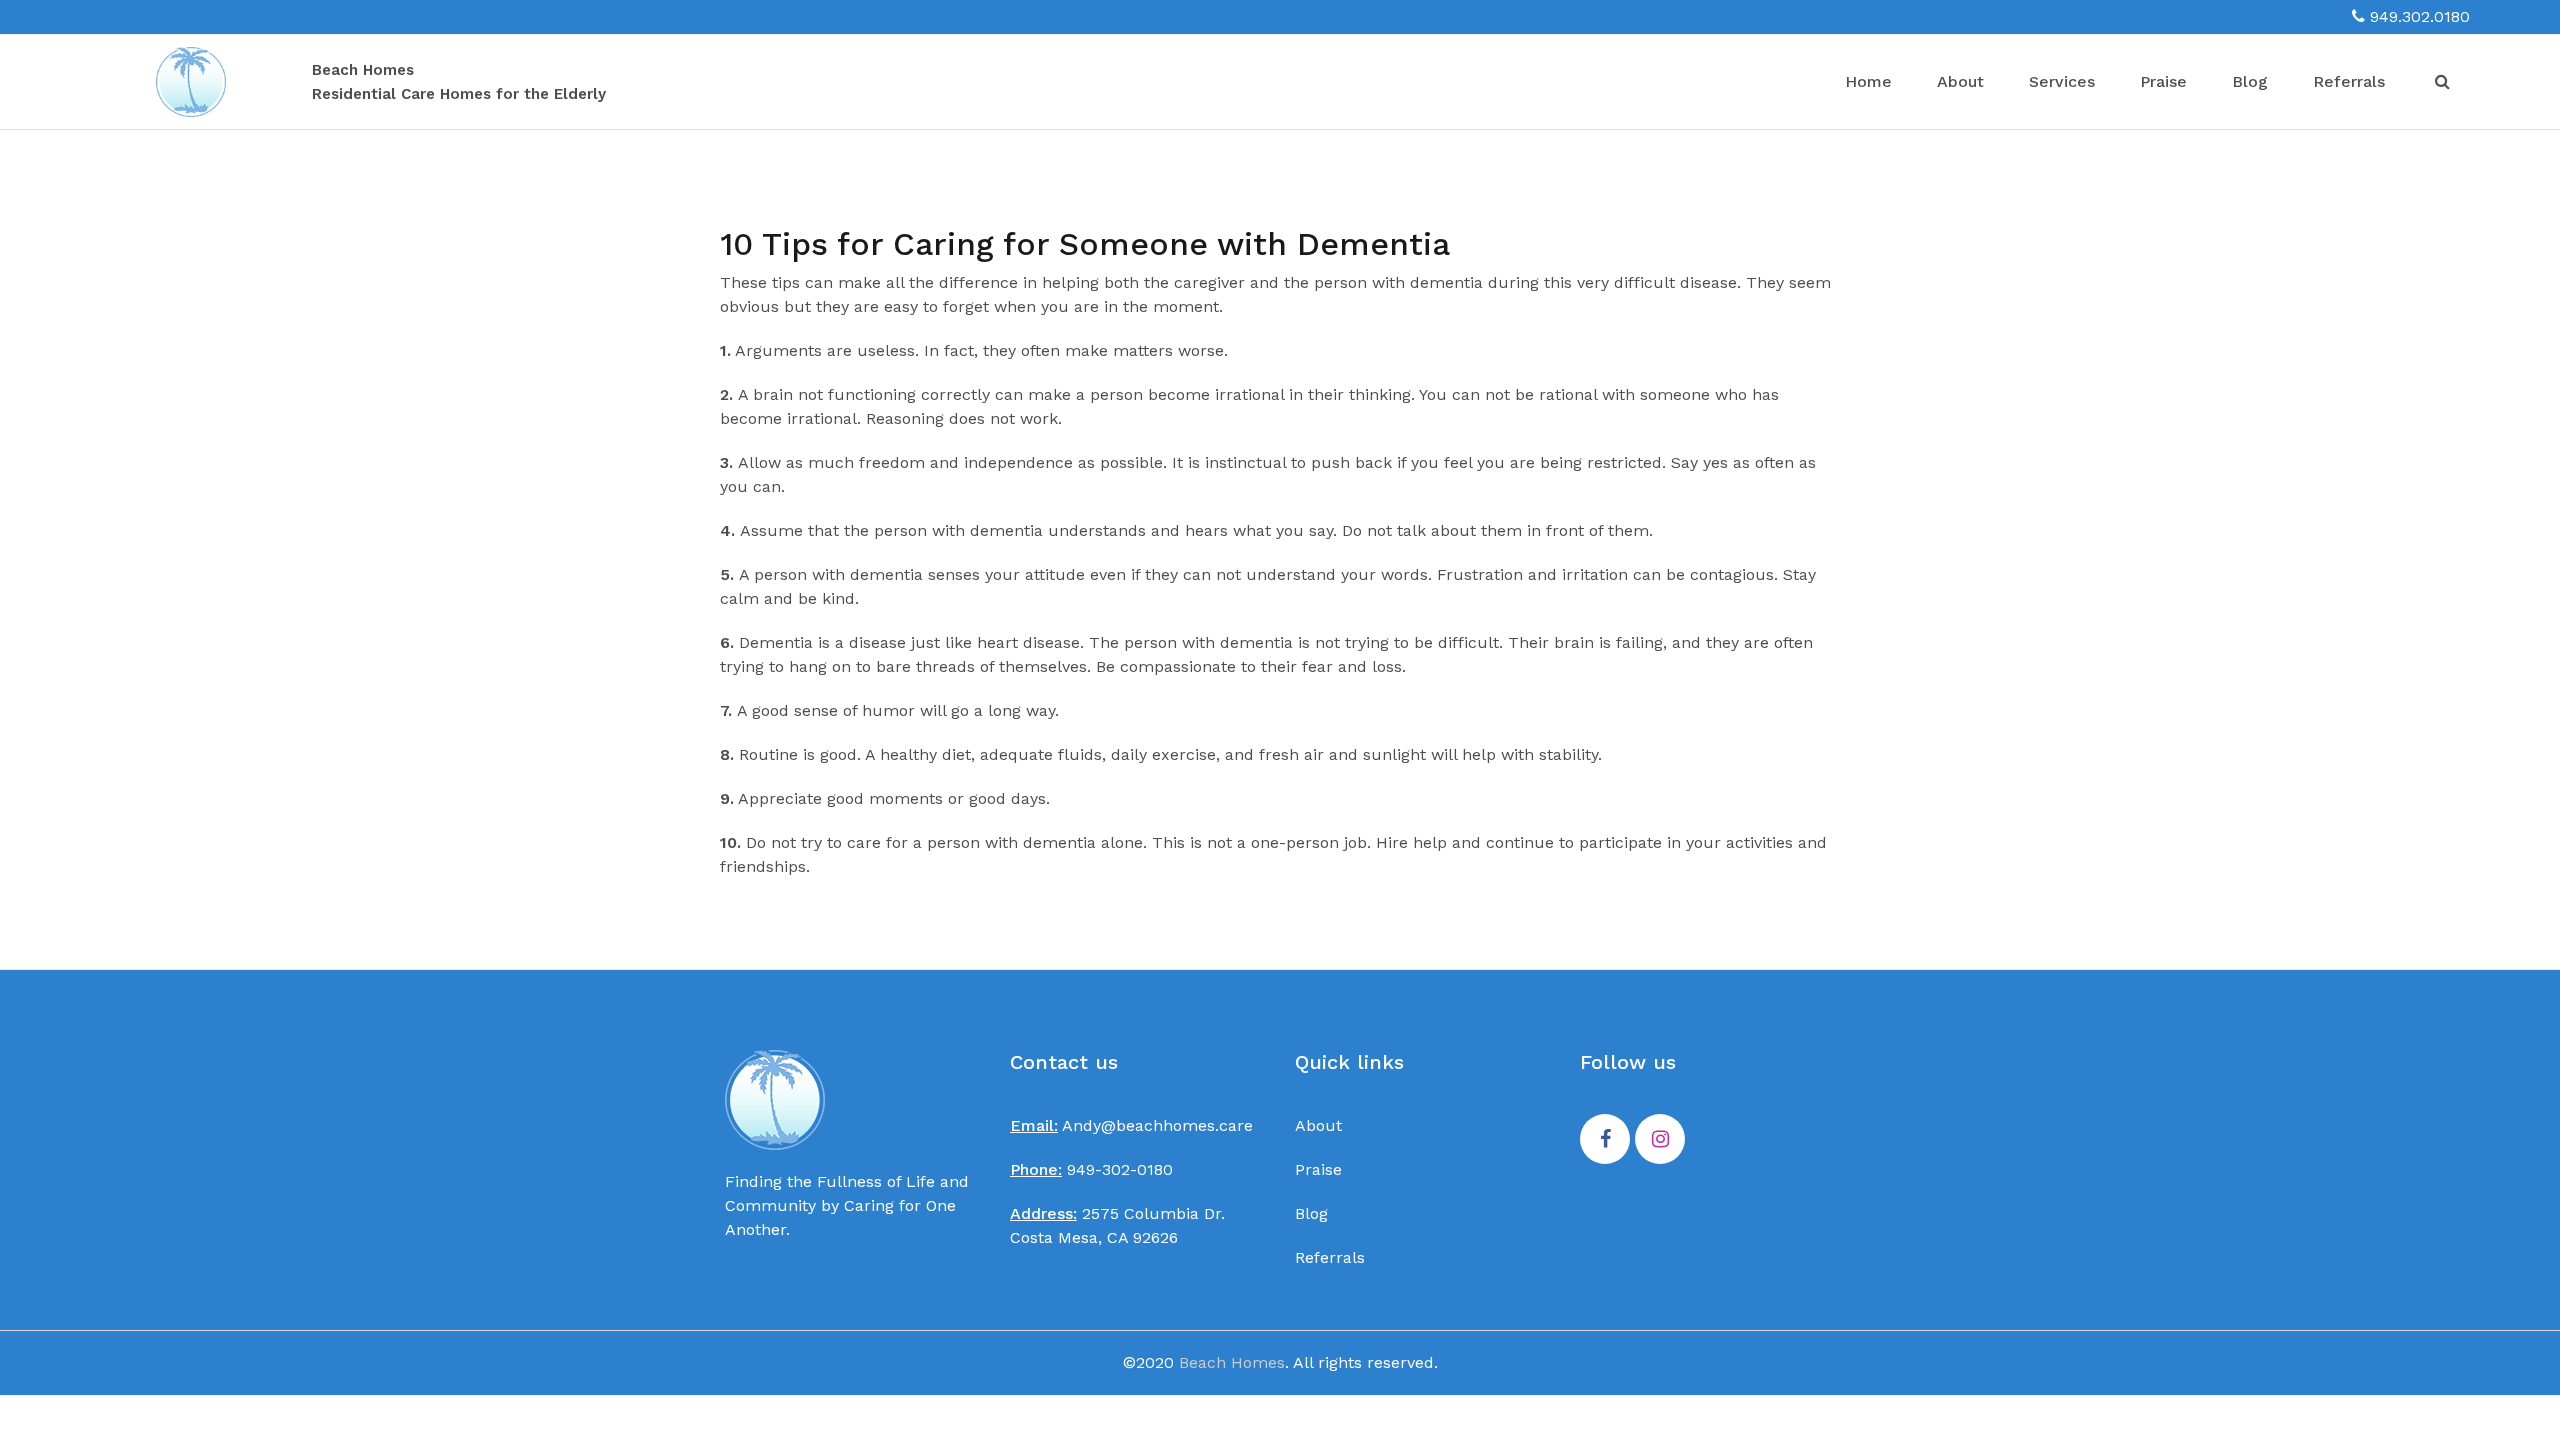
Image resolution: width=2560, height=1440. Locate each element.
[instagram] (1660, 1140)
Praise (2163, 81)
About (1960, 81)
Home (1868, 81)
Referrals (2349, 81)
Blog (2250, 81)
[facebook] (1605, 1140)
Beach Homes (1232, 1362)
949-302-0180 (1091, 1169)
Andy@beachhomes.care (1131, 1125)
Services (2062, 81)
